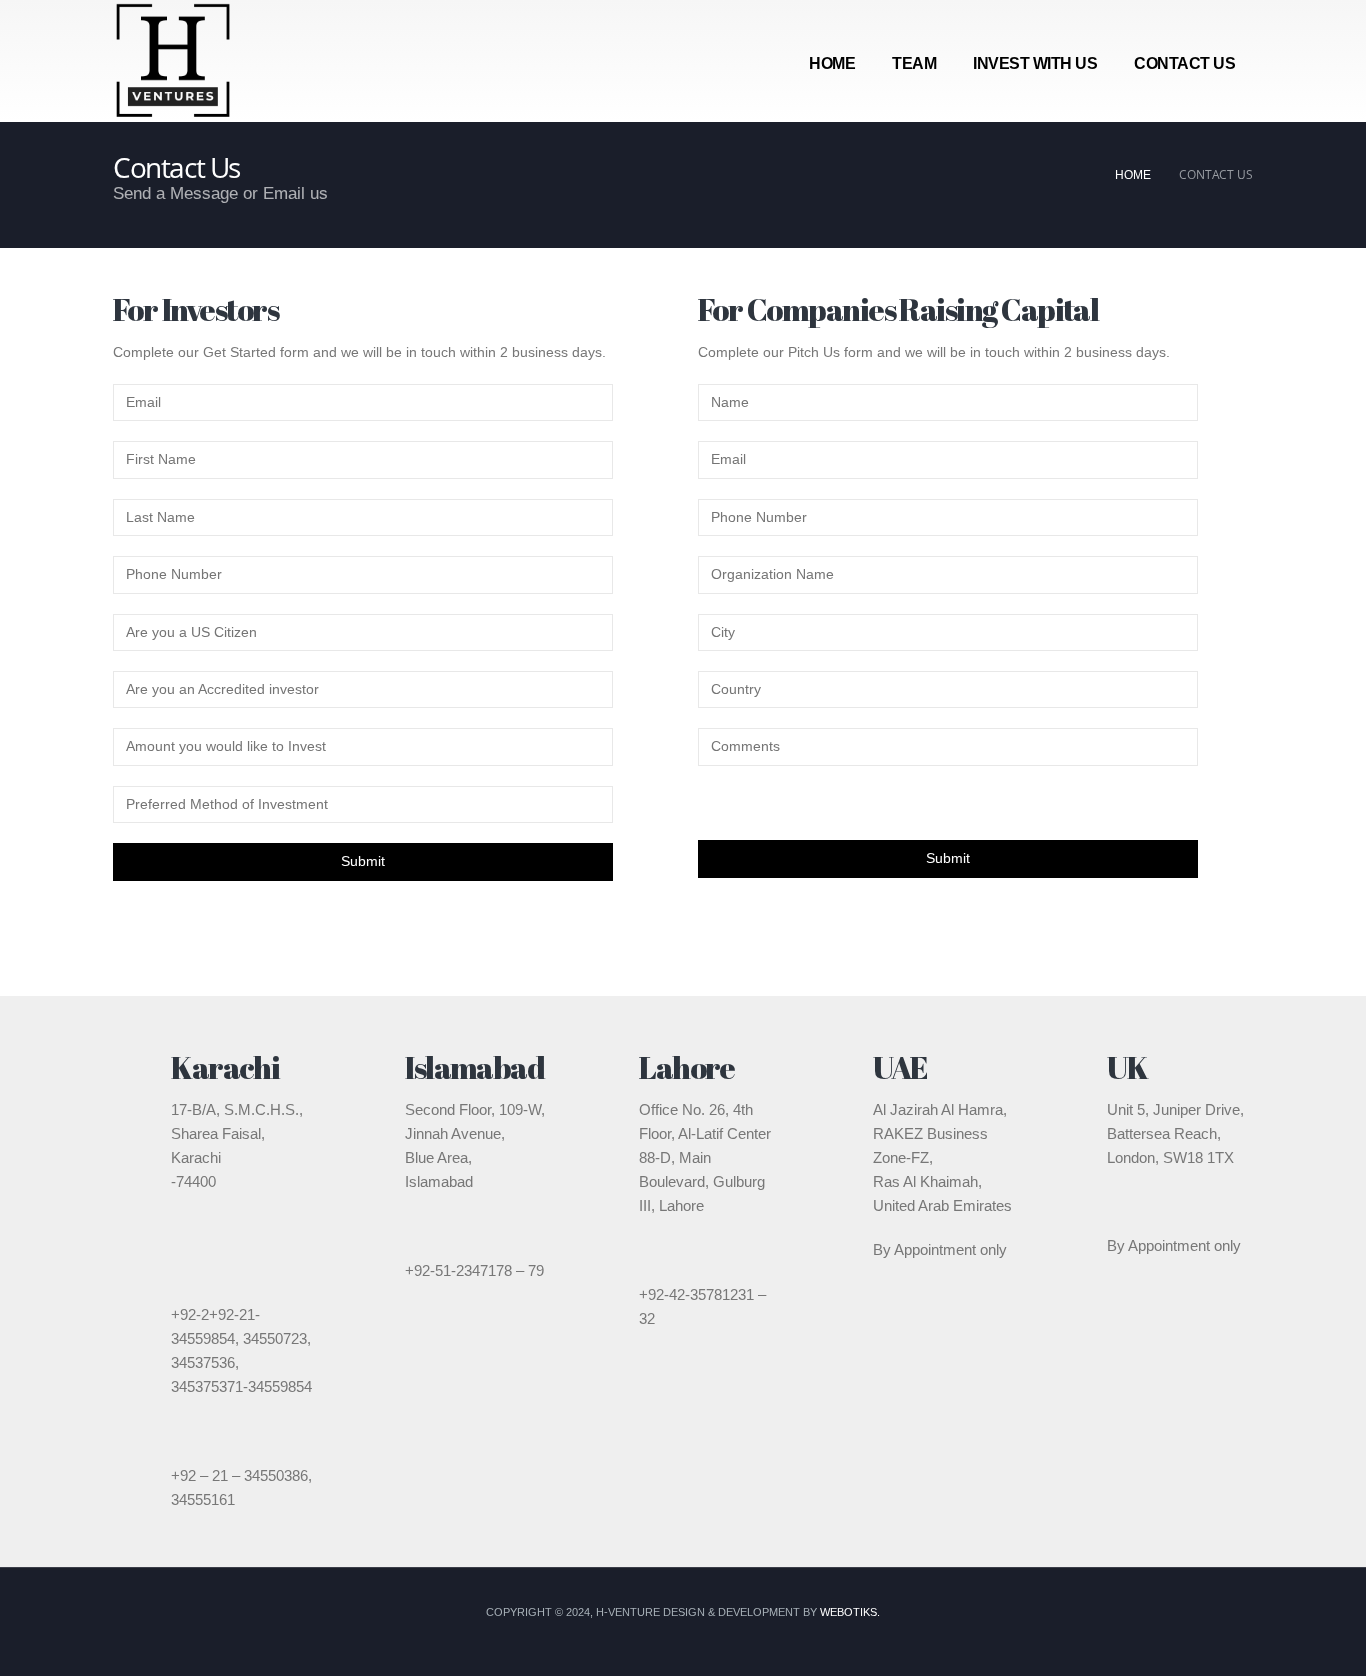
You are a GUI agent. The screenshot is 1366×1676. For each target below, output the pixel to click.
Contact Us (1184, 63)
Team (914, 63)
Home (832, 63)
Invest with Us (1035, 63)
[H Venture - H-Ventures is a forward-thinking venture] (173, 61)
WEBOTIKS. (850, 1612)
